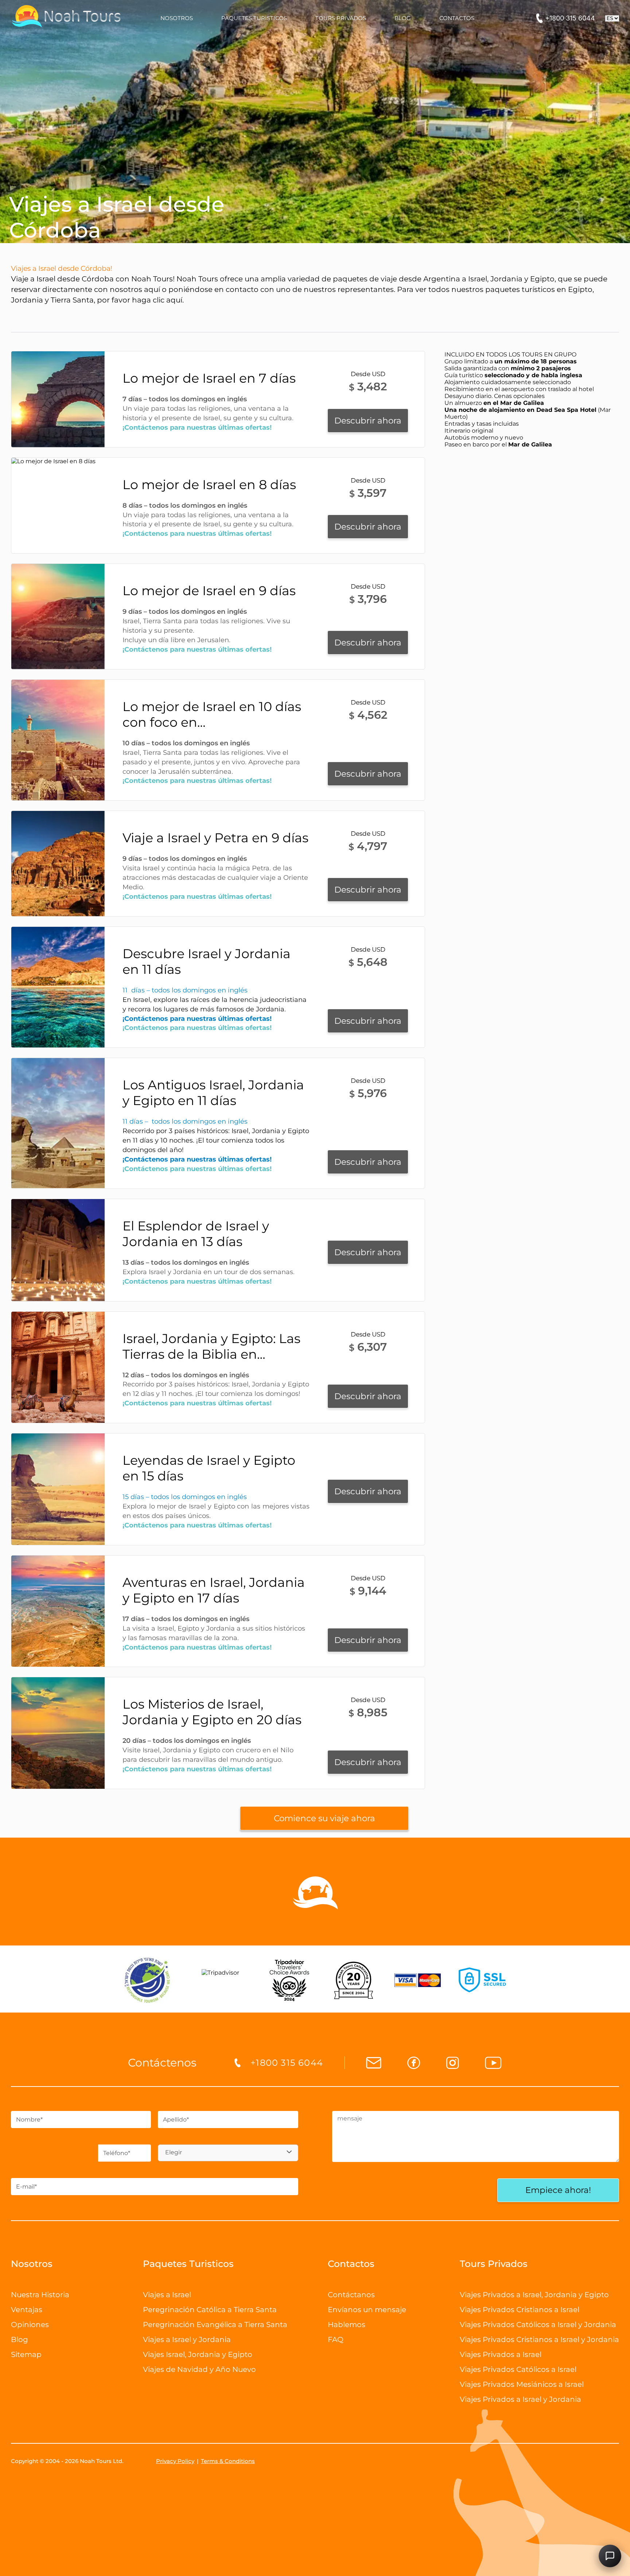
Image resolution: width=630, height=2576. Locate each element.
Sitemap (26, 2354)
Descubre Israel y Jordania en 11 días (207, 961)
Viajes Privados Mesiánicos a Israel (522, 2384)
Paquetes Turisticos (188, 2264)
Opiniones (30, 2325)
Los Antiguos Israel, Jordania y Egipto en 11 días (213, 1093)
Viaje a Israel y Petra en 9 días (215, 838)
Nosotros (32, 2264)
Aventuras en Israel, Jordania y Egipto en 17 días (214, 1590)
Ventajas (27, 2310)
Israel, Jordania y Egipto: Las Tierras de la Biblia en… (211, 1346)
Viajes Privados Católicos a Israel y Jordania (538, 2325)
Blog (20, 2339)
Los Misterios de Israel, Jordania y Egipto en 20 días (212, 1712)
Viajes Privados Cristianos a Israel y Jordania (539, 2339)
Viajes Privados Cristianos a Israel (520, 2310)
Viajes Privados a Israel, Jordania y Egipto (534, 2295)
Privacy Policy (175, 2461)
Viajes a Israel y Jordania (187, 2339)
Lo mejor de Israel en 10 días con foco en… (212, 714)
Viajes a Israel (167, 2295)
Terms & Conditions (228, 2461)
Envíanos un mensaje (367, 2310)
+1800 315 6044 (570, 18)
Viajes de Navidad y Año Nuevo (199, 2369)
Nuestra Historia (40, 2295)
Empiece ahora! (558, 2190)
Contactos (351, 2264)
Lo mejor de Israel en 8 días (209, 485)
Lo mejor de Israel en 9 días (209, 591)
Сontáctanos (351, 2295)
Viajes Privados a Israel (501, 2354)
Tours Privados (494, 2264)
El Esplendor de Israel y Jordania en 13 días (196, 1234)
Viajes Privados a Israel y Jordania (520, 2399)
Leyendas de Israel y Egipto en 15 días (209, 1468)
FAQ (336, 2339)
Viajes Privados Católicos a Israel (518, 2369)
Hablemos (347, 2325)
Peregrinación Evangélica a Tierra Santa (215, 2325)
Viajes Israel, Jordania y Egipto (198, 2354)
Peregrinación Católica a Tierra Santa (210, 2310)
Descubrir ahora (368, 421)
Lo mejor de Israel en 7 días (209, 378)
